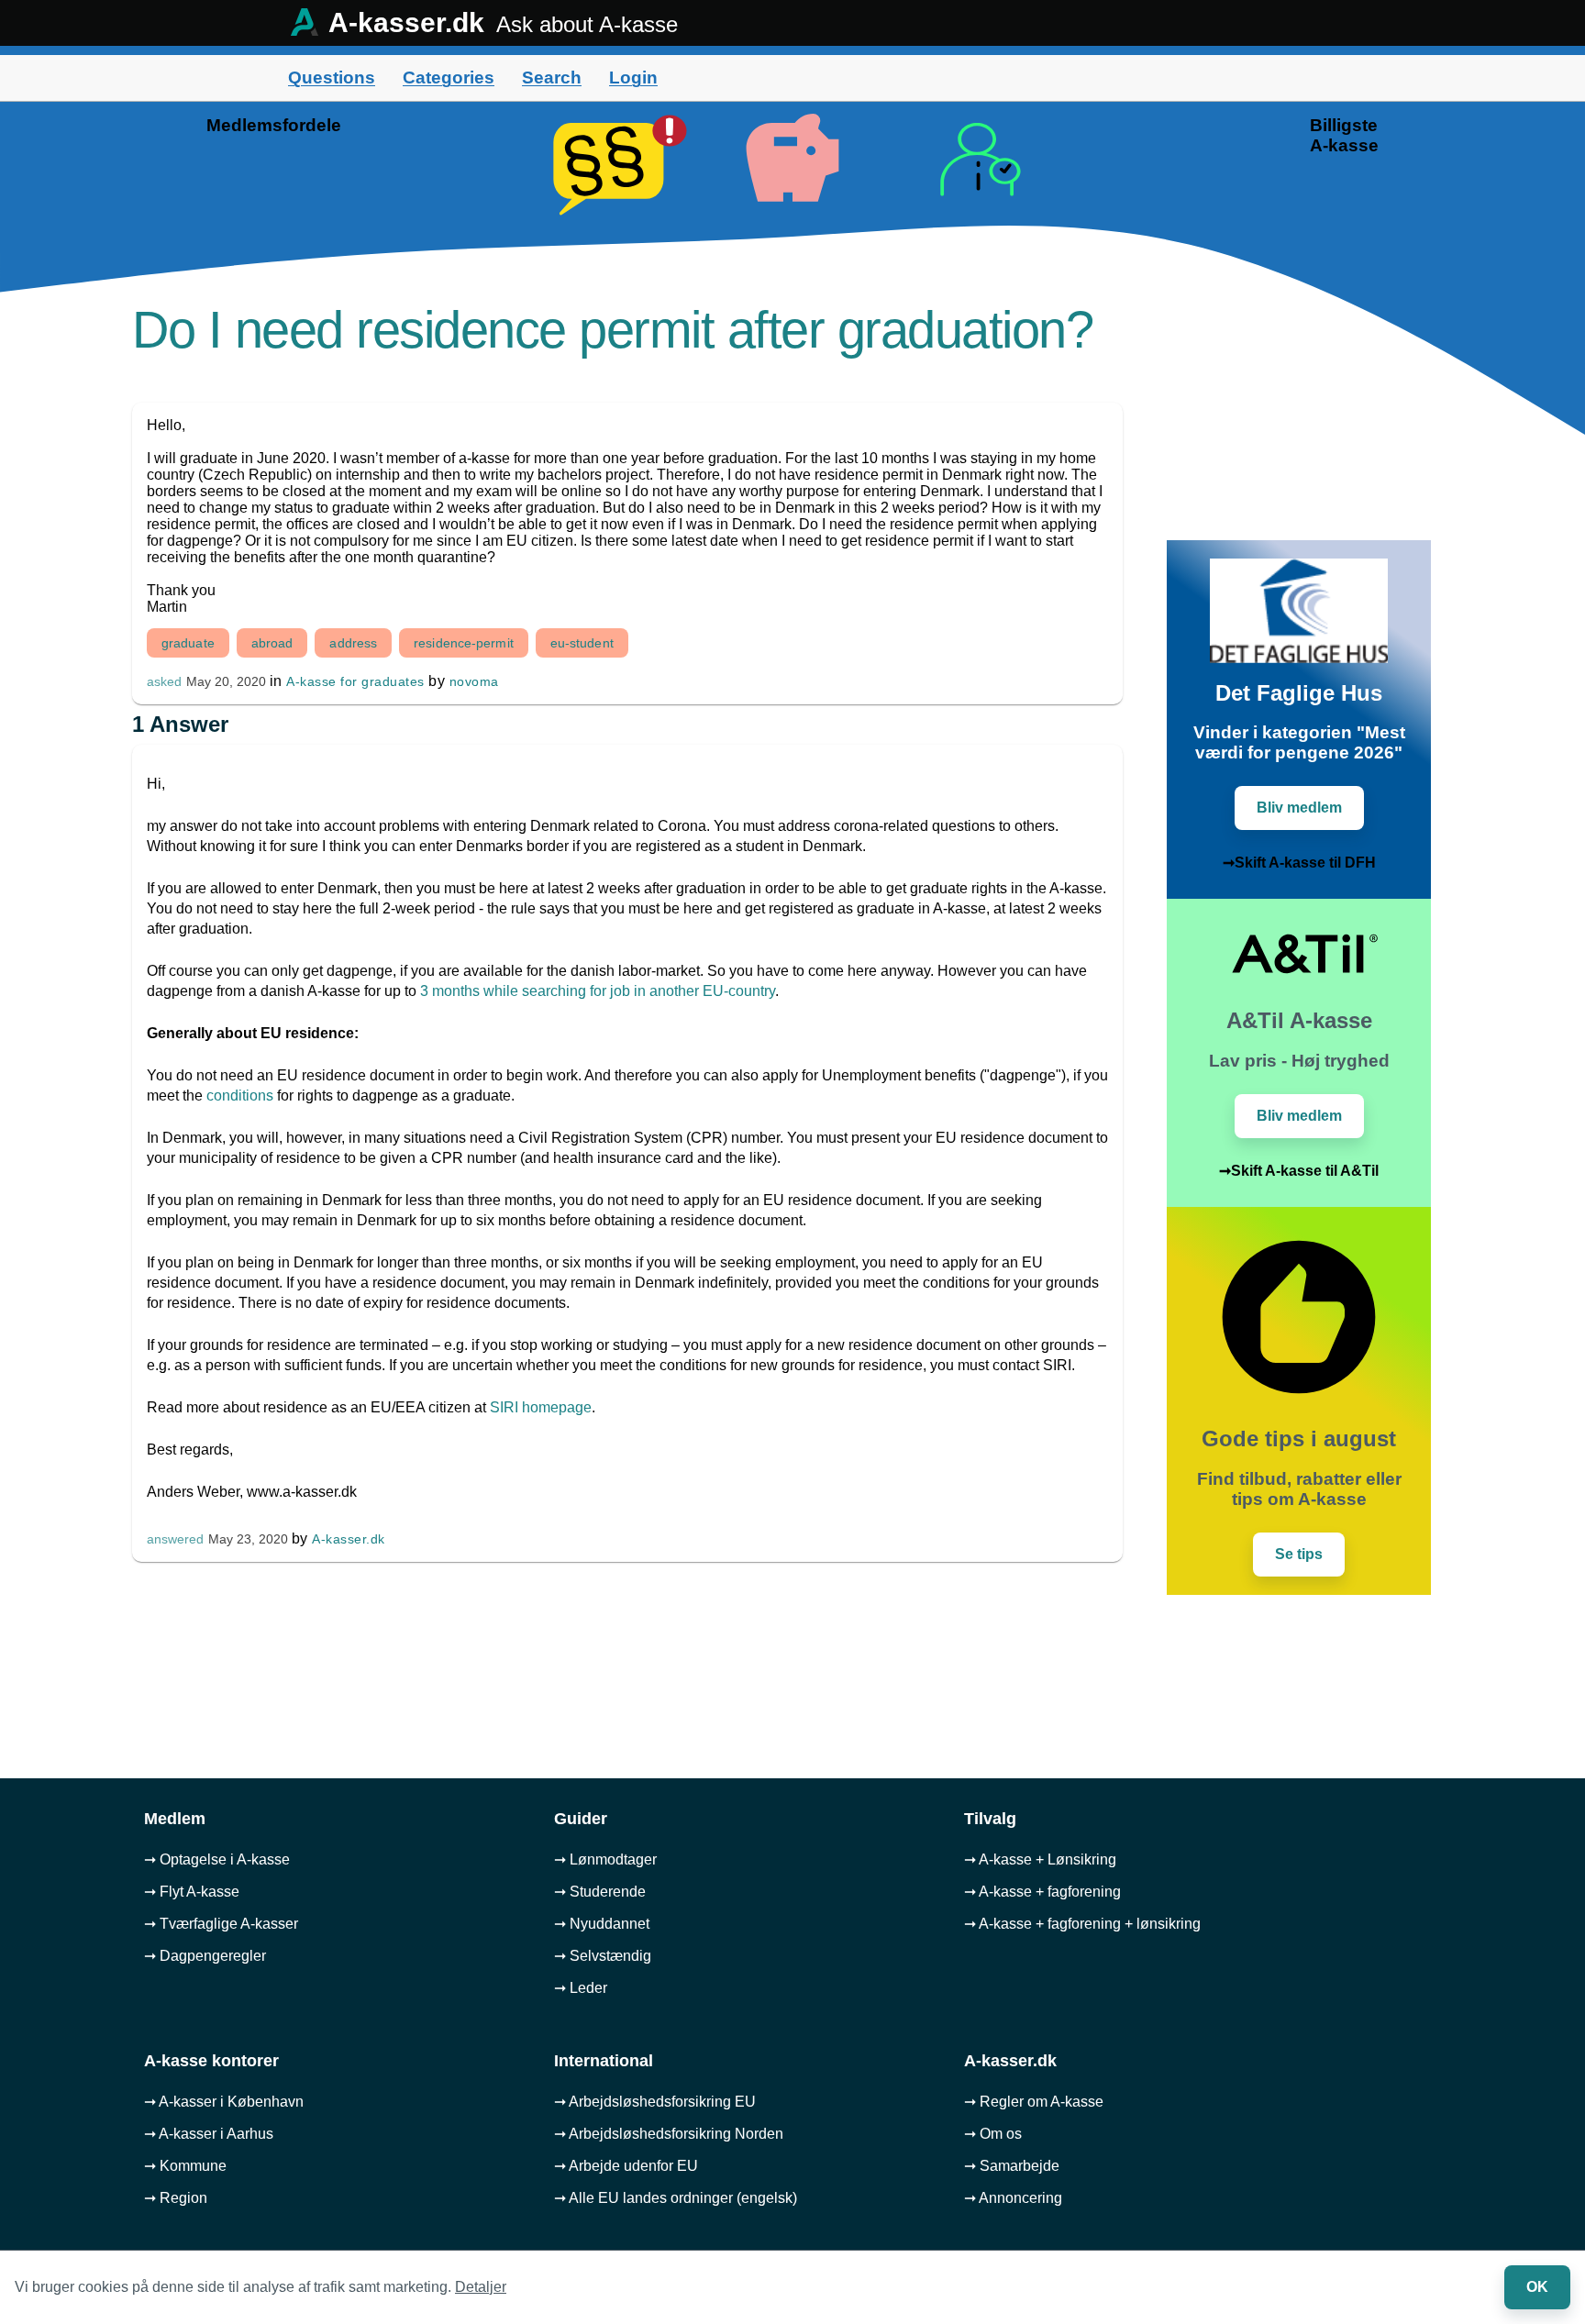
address (353, 643)
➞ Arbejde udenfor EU (626, 2166)
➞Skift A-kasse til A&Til (1299, 1171)
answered (175, 1539)
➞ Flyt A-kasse (192, 1892)
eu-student (582, 643)
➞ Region (176, 2198)
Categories (449, 77)
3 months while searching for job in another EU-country (598, 991)
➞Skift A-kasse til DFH (1299, 863)
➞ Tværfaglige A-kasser (221, 1924)
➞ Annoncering (1013, 2198)
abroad (272, 643)
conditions (240, 1096)
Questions (332, 77)
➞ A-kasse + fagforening (1042, 1892)
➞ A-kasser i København (224, 2102)
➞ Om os (993, 2134)
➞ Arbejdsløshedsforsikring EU (655, 2102)
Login (633, 77)
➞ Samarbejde (1012, 2166)
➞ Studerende (600, 1892)
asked (164, 682)
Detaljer (481, 2287)
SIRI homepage (541, 1407)
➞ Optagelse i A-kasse (217, 1859)
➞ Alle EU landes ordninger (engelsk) (676, 2198)
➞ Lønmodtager (605, 1859)
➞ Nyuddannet (602, 1924)
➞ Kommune (185, 2166)
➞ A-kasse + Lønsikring (1040, 1859)
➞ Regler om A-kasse (1034, 2102)
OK (1537, 2287)
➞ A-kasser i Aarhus (209, 2134)
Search (552, 77)
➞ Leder (581, 1988)
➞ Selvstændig (603, 1956)
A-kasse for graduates (355, 681)
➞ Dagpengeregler (205, 1956)
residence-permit (464, 643)
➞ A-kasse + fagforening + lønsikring (1082, 1924)
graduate (188, 643)
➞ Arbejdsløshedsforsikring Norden (669, 2134)
